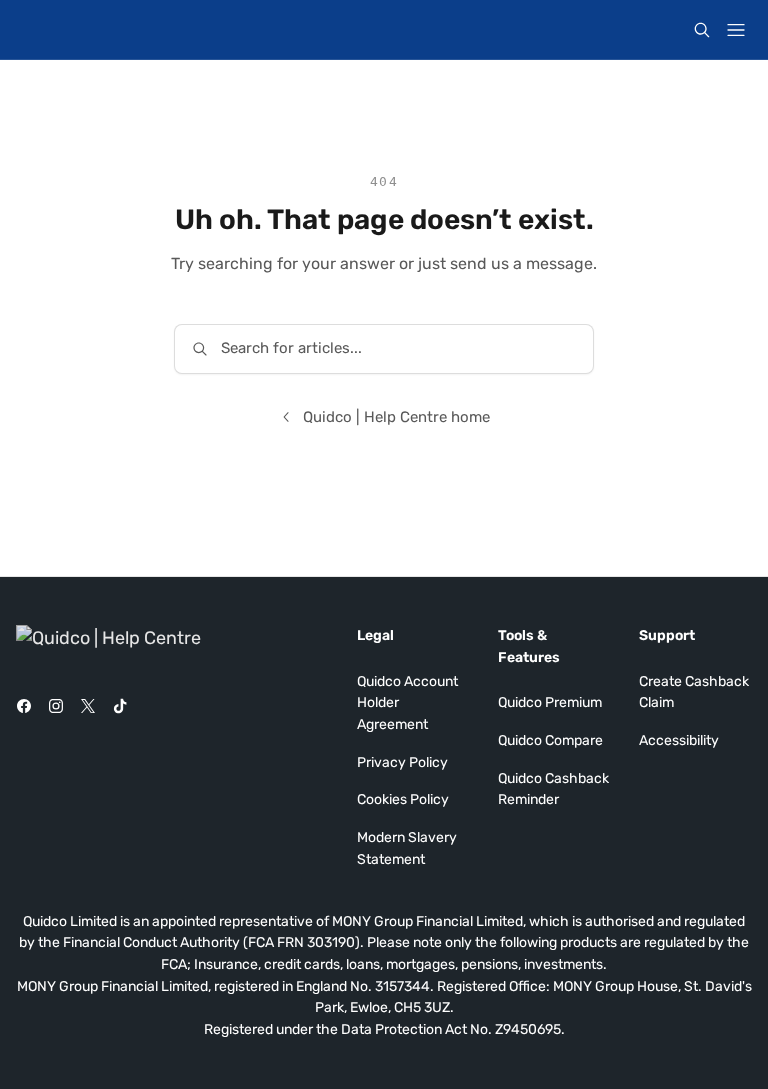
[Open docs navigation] (736, 30)
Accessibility (679, 740)
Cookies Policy (403, 799)
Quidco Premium (550, 702)
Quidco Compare (550, 740)
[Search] (702, 30)
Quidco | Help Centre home (396, 417)
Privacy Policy (402, 762)
